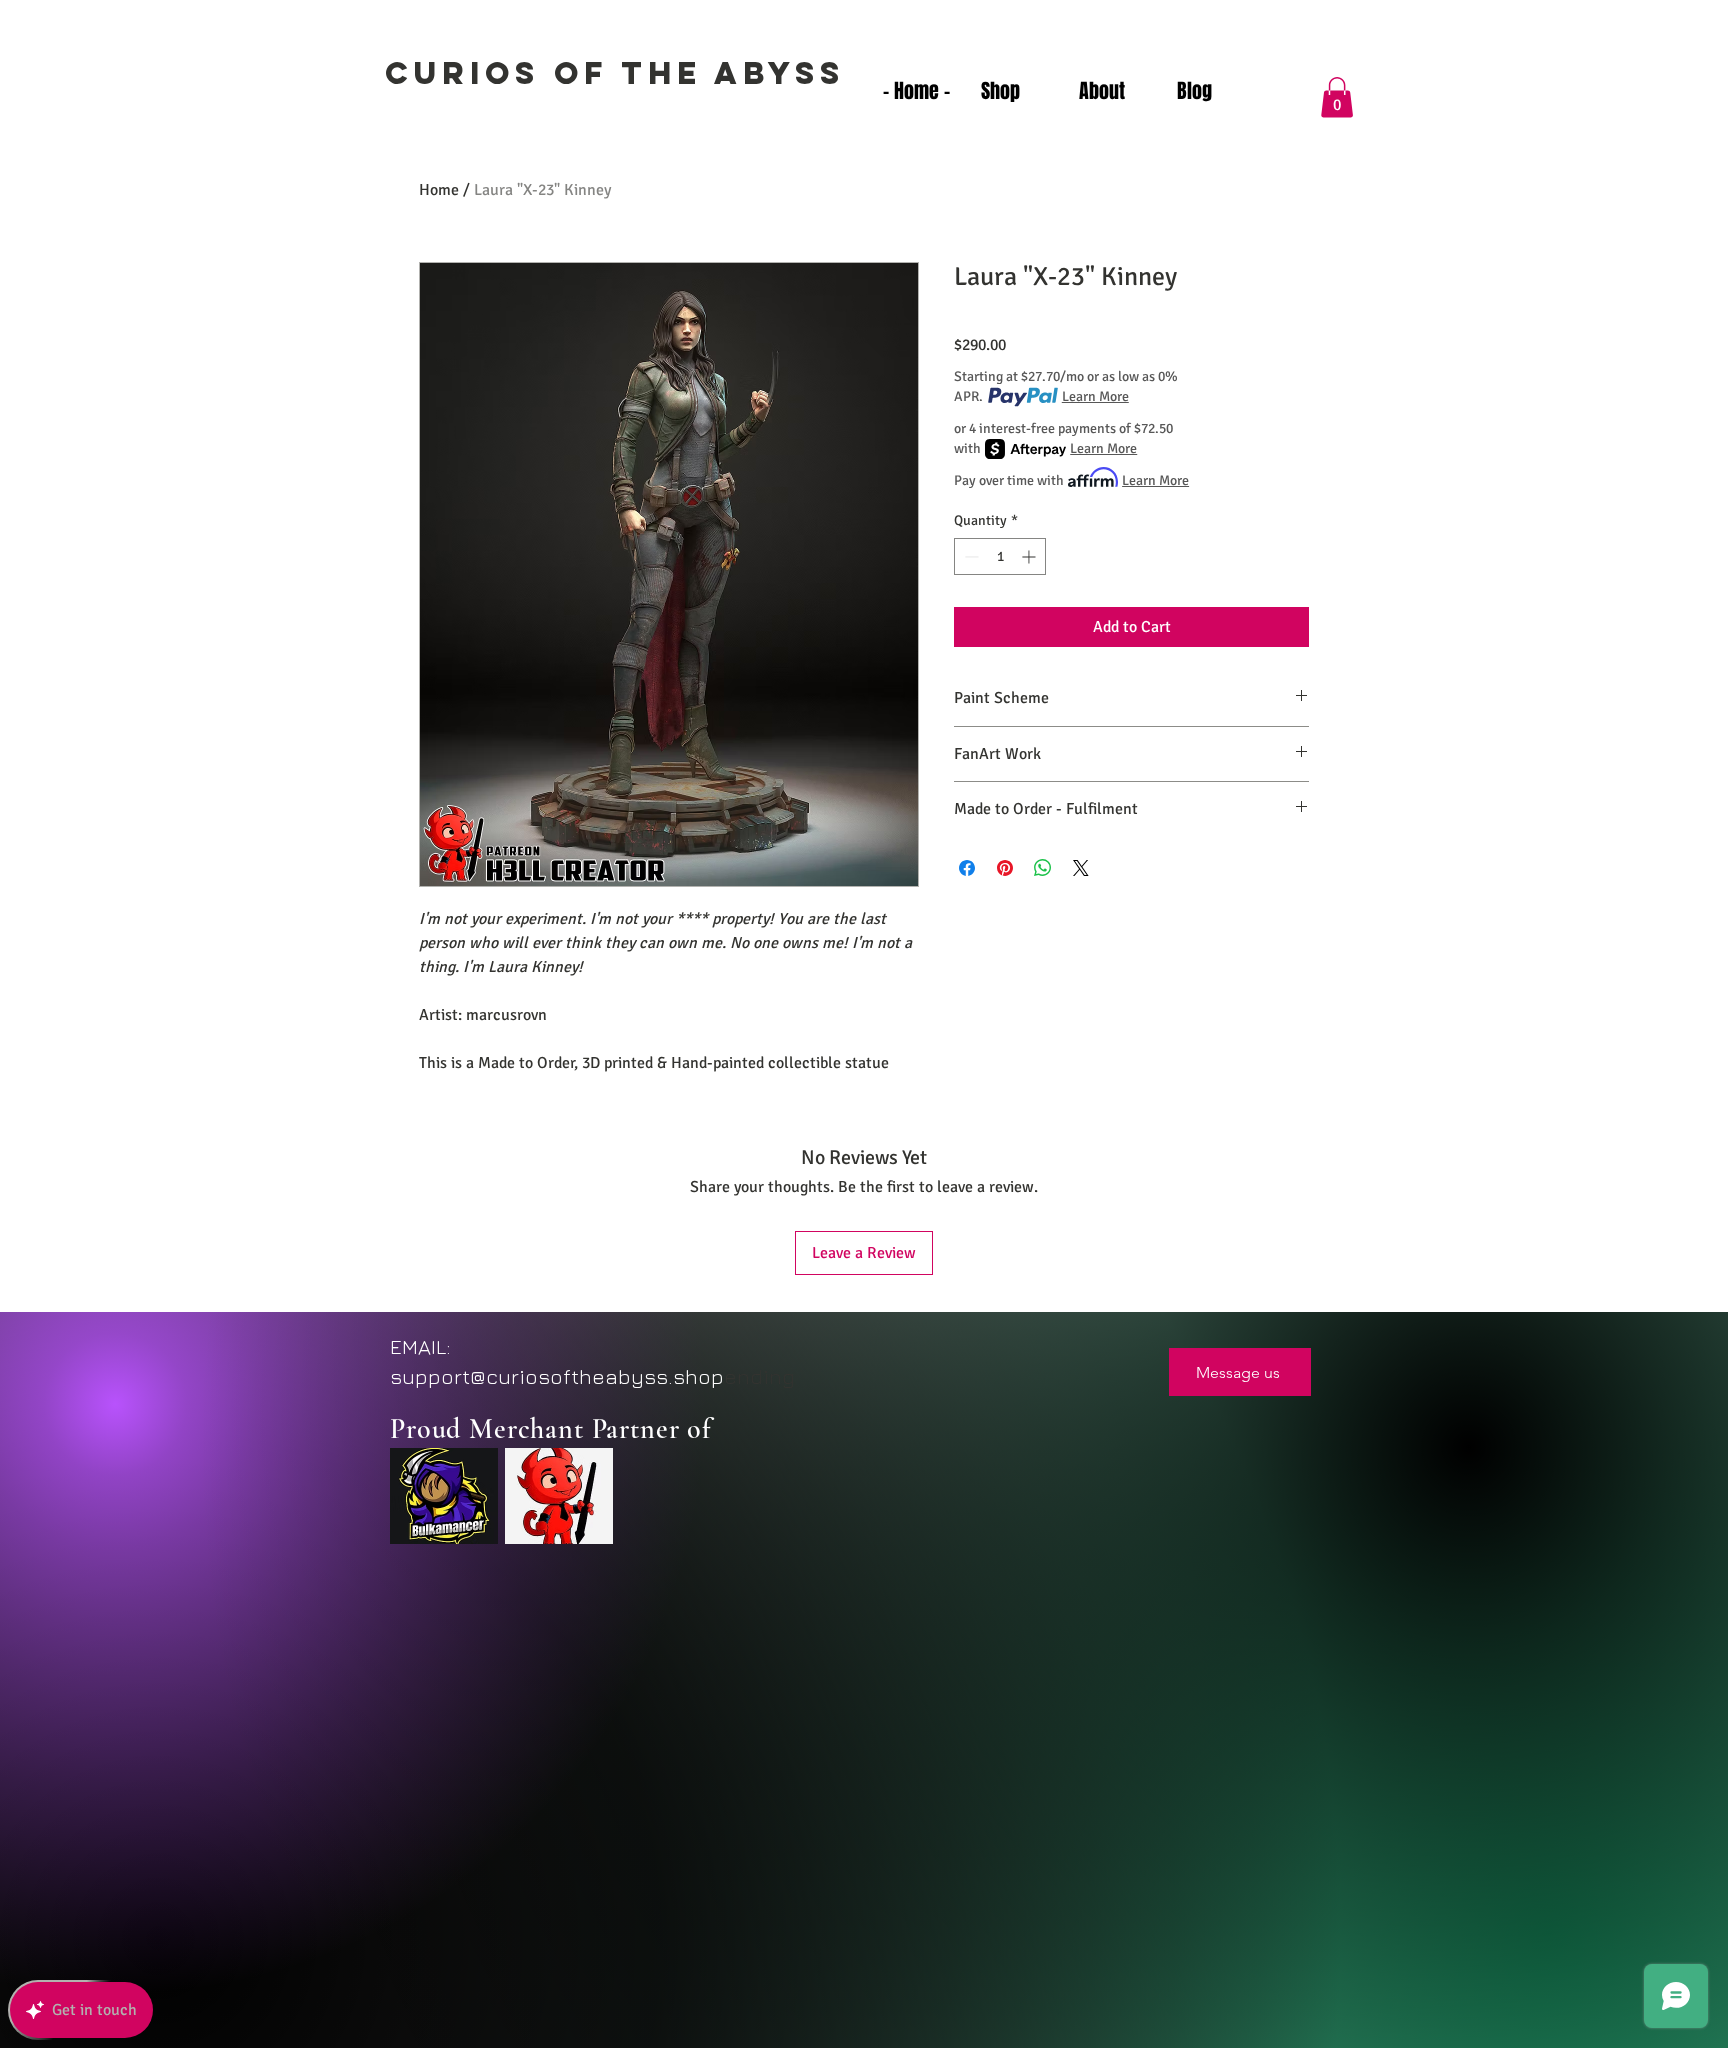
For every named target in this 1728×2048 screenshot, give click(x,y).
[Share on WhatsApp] (1043, 868)
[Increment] (1030, 556)
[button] (1337, 97)
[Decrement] (969, 556)
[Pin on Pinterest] (1005, 868)
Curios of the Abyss (615, 73)
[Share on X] (1081, 868)
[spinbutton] (1000, 556)
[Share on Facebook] (967, 868)
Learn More (1095, 396)
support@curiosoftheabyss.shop (557, 1376)
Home (439, 190)
